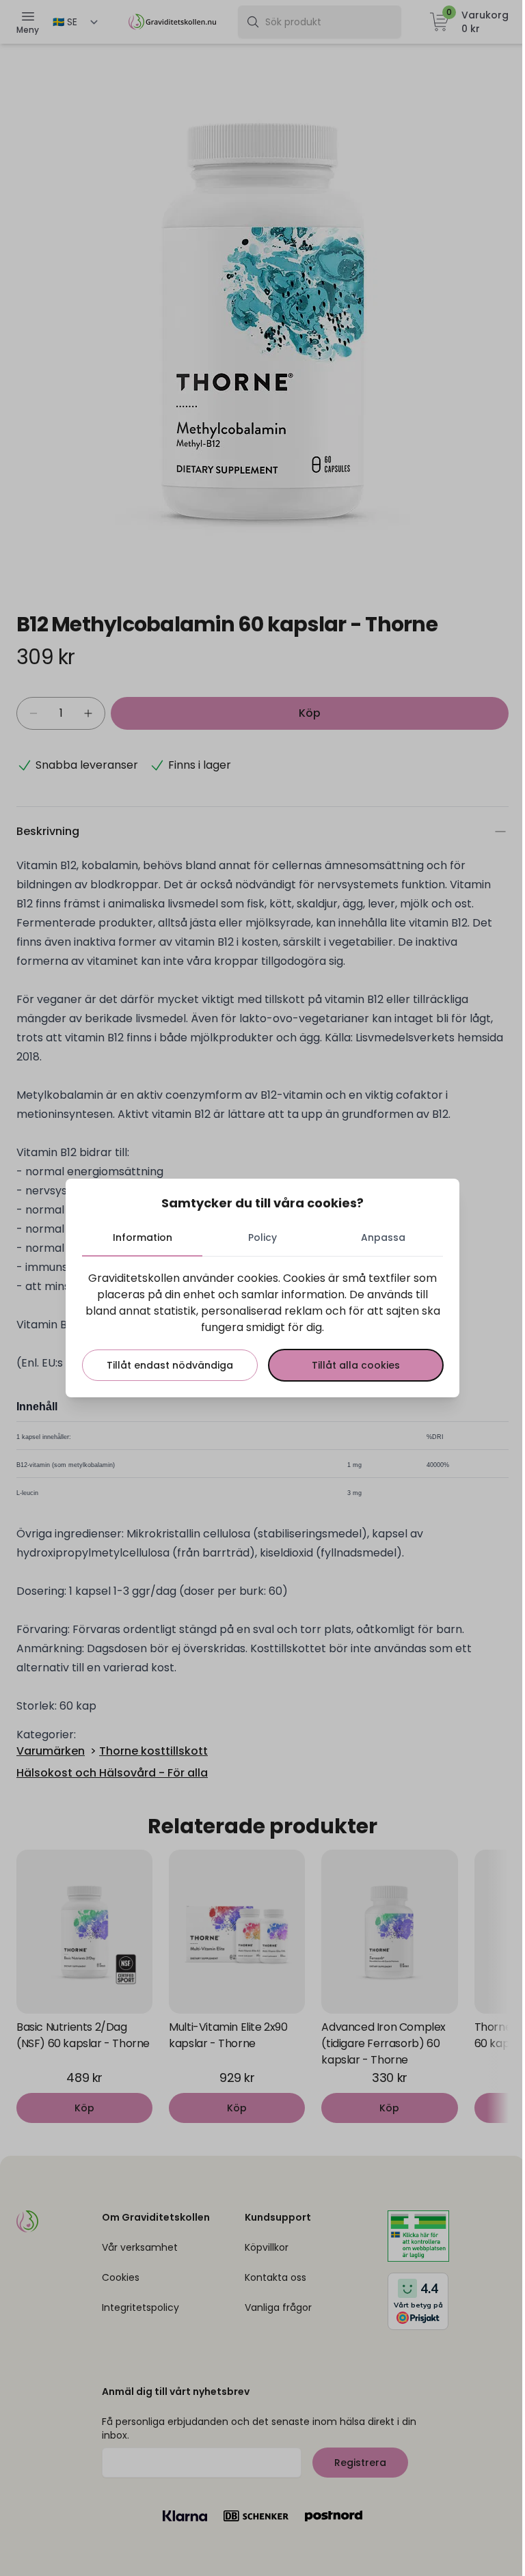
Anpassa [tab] (383, 1237)
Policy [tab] (262, 1237)
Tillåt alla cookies (356, 1365)
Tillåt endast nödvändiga (170, 1365)
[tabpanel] (262, 1326)
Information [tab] (143, 1237)
